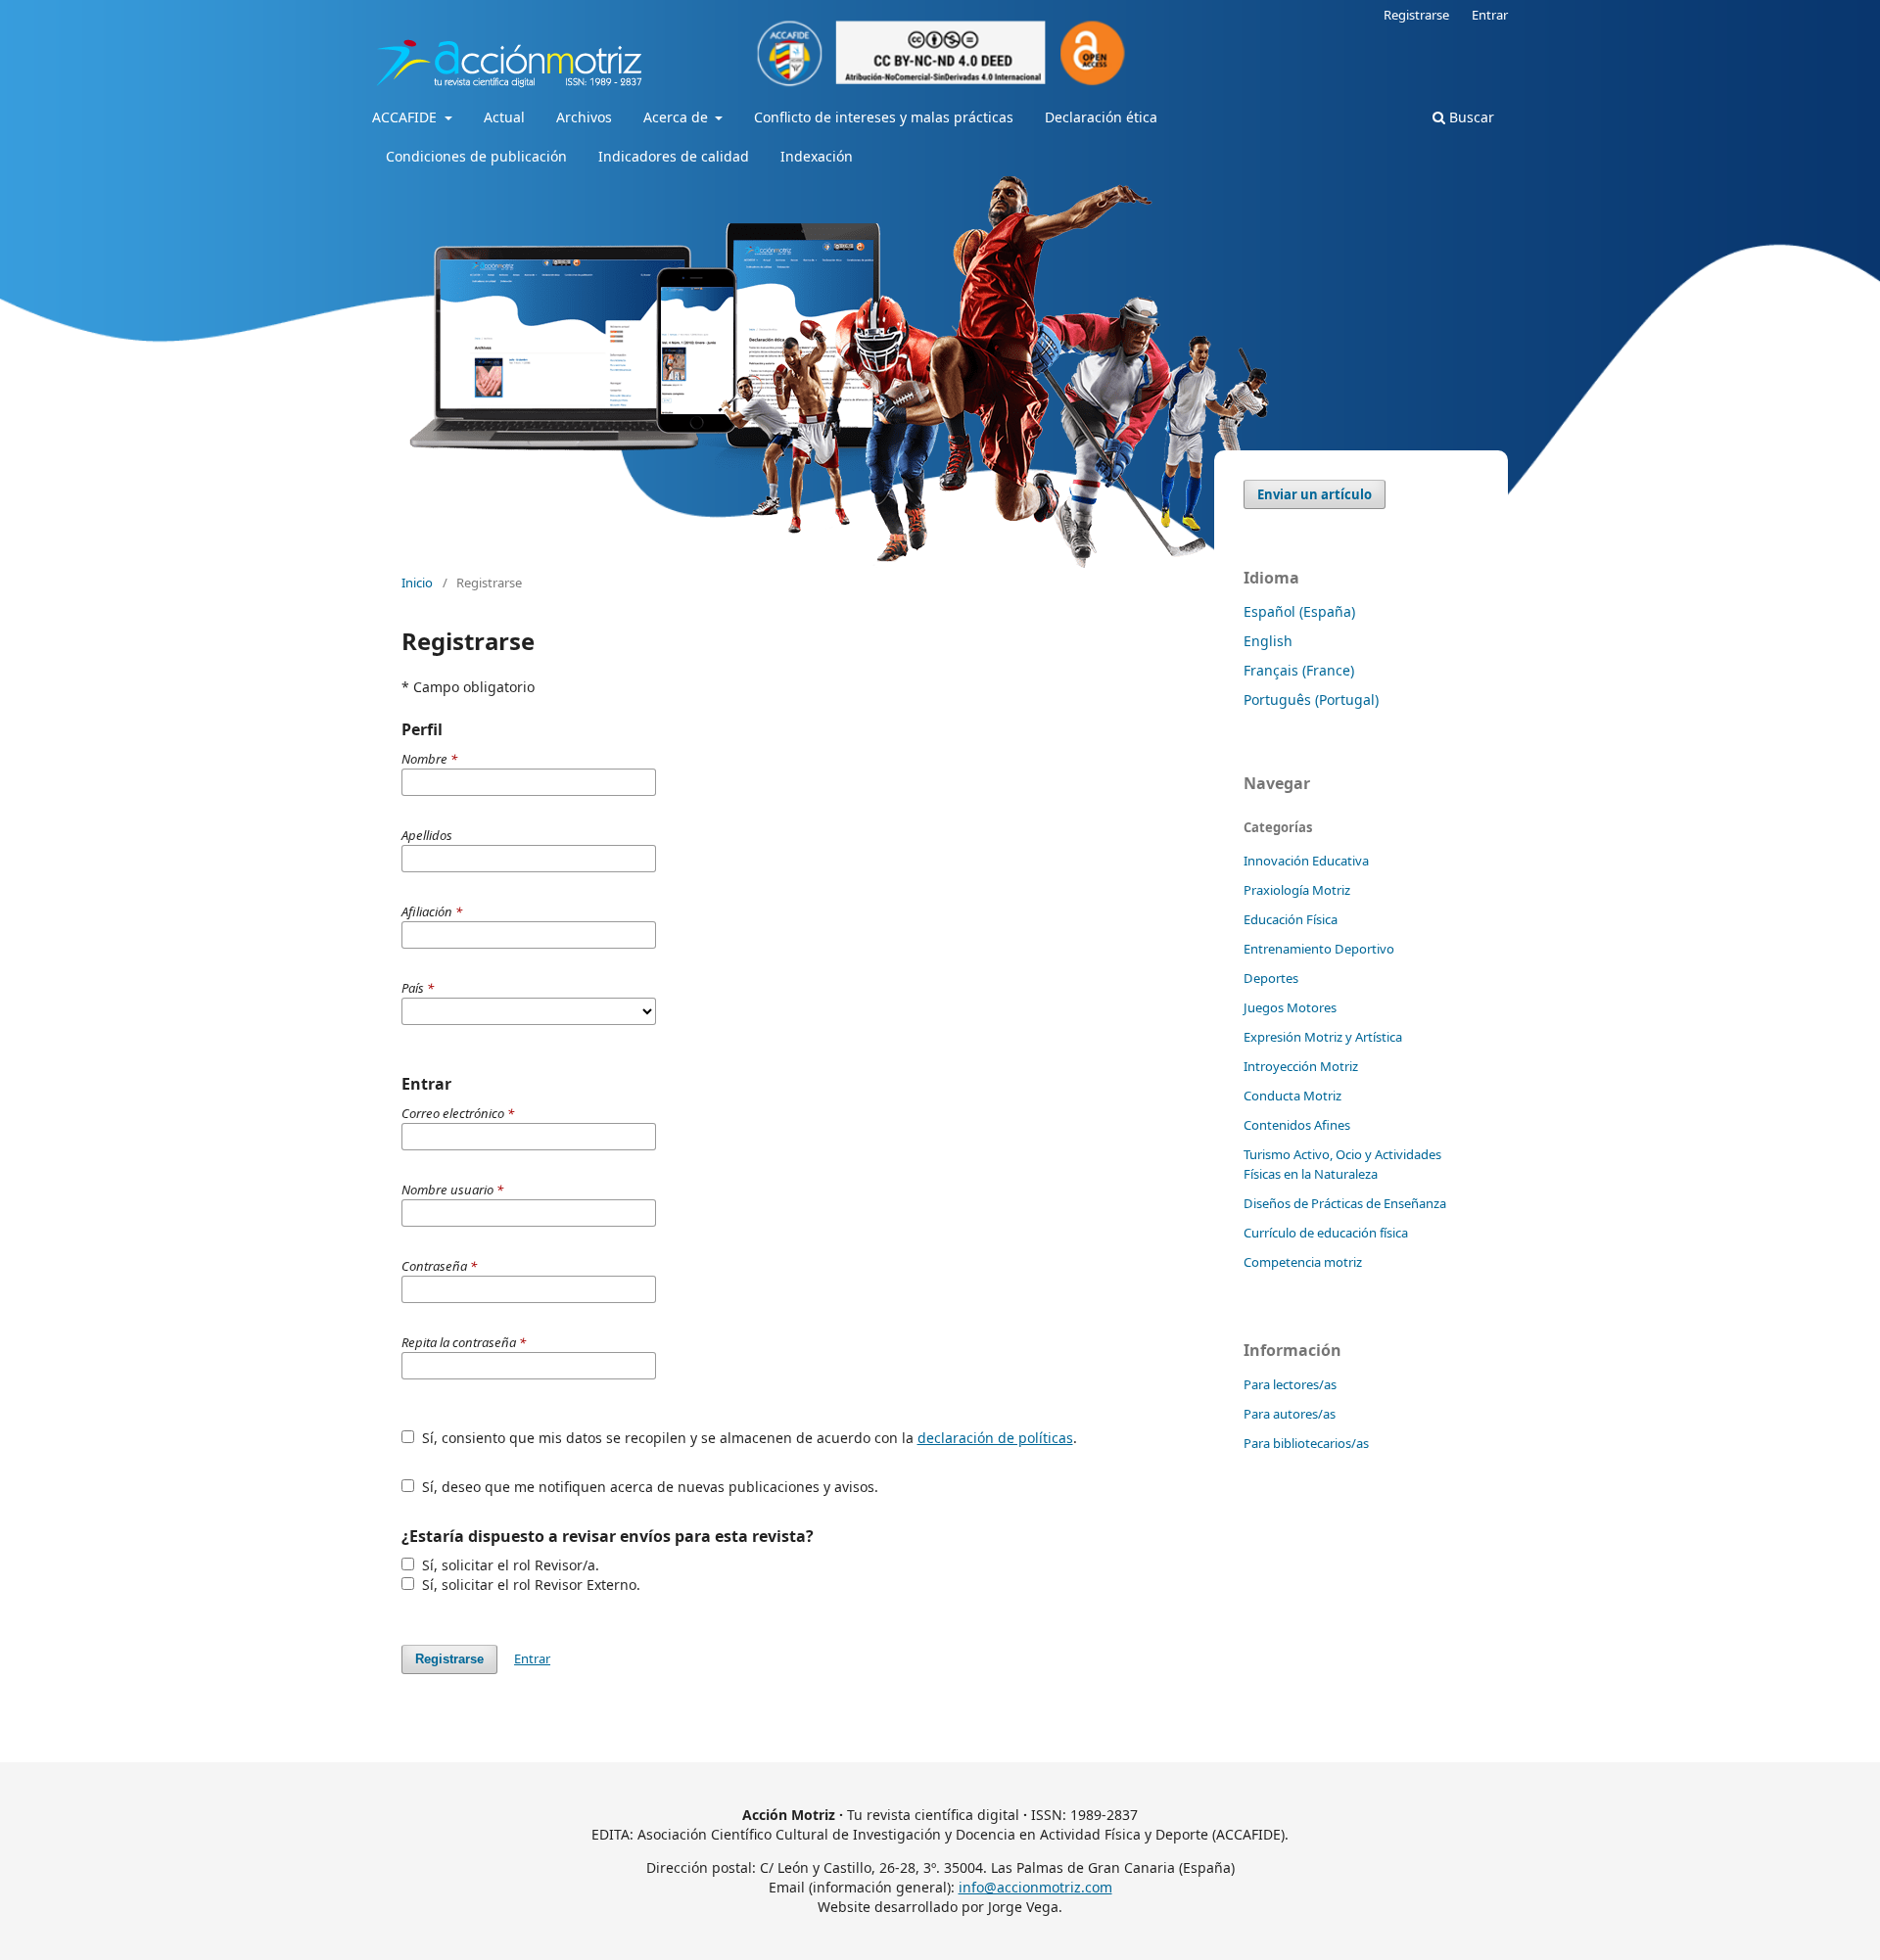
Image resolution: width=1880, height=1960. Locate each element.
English (1268, 641)
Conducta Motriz (1292, 1096)
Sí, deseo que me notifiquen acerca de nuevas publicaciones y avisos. (648, 1487)
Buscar (1470, 117)
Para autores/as (1290, 1414)
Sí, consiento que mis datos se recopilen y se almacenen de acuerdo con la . (748, 1438)
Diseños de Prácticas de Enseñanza (1345, 1203)
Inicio (417, 583)
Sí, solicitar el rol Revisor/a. (509, 1565)
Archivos (584, 117)
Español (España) (1299, 611)
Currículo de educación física (1326, 1233)
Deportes (1271, 978)
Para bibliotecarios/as (1306, 1443)
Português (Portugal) (1311, 700)
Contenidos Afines (1297, 1125)
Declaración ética (1101, 117)
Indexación (817, 156)
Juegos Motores (1290, 1007)
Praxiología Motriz (1297, 890)
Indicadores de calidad (674, 156)
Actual (504, 117)
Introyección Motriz (1301, 1066)
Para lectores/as (1290, 1384)
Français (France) (1299, 670)
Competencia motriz (1303, 1262)
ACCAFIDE (406, 117)
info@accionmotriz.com (1035, 1887)
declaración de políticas (995, 1438)
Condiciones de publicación (476, 156)
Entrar (1490, 15)
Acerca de (678, 117)
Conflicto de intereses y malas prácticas (884, 117)
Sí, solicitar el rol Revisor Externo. (529, 1585)
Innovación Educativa (1306, 861)
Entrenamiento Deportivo (1319, 949)
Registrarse (1416, 15)
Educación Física (1291, 919)
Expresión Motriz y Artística (1323, 1037)
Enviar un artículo (1315, 494)
